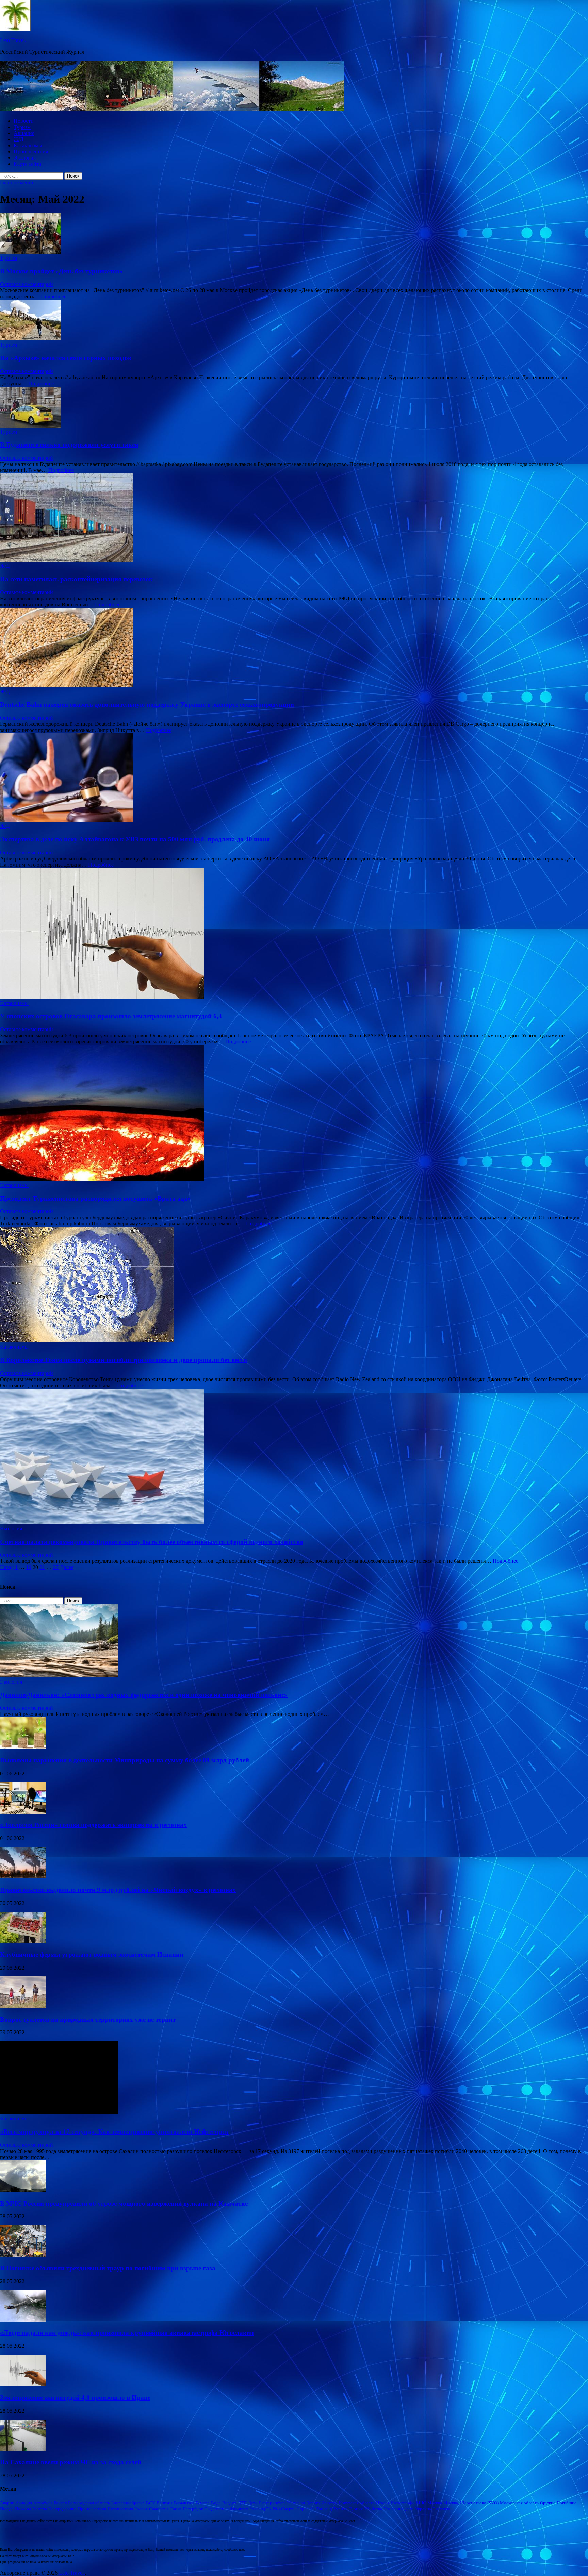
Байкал (60, 2503)
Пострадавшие (62, 2509)
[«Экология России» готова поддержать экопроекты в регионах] (23, 1812)
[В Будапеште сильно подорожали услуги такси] (294, 408)
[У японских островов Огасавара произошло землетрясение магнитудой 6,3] (294, 934)
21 (42, 1567)
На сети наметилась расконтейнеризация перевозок (76, 579)
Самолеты (159, 2509)
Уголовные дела (399, 2509)
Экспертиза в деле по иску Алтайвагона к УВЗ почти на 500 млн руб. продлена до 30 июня (135, 839)
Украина (423, 2509)
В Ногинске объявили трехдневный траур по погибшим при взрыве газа (108, 2268)
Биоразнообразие (128, 2503)
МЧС (421, 2503)
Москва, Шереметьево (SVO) (471, 2503)
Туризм (22, 127)
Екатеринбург (272, 2503)
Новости (24, 121)
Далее (67, 1567)
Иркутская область (357, 2503)
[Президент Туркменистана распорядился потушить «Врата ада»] (294, 1114)
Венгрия (165, 2503)
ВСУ (151, 2503)
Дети (253, 2503)
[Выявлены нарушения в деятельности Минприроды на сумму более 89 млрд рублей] (23, 1747)
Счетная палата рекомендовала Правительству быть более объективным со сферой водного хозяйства (152, 1542)
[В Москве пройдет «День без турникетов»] (294, 234)
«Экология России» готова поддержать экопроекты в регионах (93, 1825)
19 (29, 1567)
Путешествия (120, 2509)
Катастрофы (403, 2503)
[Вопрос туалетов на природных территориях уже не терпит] (23, 2006)
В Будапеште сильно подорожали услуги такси (69, 445)
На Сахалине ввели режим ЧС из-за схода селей (71, 2462)
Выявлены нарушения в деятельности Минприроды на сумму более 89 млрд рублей (125, 1760)
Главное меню (17, 182)
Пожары (23, 2509)
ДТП (242, 2503)
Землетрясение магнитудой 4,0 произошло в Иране (75, 2398)
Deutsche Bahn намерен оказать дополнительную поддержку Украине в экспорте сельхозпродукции (147, 705)
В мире (203, 2503)
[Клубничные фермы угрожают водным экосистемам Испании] (23, 1942)
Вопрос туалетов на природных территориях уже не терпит (88, 2019)
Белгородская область (89, 2503)
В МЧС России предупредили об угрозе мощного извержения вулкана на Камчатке (124, 2203)
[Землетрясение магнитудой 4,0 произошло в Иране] (23, 2384)
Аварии (7, 2503)
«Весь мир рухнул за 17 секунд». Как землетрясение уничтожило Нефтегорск (114, 2132)
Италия (383, 2503)
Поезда (7, 2509)
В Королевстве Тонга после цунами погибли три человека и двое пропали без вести (124, 1360)
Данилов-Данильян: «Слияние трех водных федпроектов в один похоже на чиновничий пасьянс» (144, 1695)
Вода (216, 2503)
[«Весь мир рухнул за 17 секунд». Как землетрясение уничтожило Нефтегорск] (59, 2112)
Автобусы (43, 2503)
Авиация (24, 133)
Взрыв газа (184, 2503)
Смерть (288, 2509)
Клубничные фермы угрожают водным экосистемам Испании (92, 1954)
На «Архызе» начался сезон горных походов (66, 358)
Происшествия (31, 152)
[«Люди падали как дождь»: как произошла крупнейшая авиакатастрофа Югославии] (23, 2320)
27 (56, 1567)
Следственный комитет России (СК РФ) (242, 2509)
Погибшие (567, 2503)
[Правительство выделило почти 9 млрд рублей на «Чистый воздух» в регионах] (23, 1877)
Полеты (40, 2509)
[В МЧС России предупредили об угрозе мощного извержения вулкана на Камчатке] (23, 2190)
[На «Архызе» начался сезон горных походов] (294, 321)
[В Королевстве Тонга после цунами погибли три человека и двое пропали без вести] (294, 1285)
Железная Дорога (303, 2503)
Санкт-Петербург (186, 2509)
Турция (356, 2509)
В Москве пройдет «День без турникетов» (61, 271)
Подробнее (54, 296)
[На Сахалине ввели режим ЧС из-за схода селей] (23, 2449)
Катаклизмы (28, 145)
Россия (141, 2509)
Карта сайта (27, 164)
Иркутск (329, 2503)
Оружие (548, 2503)
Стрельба (306, 2509)
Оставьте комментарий (27, 284)
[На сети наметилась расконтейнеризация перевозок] (294, 518)
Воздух (229, 2503)
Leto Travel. (13, 40)
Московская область (519, 2503)
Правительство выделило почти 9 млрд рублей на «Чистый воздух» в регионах (118, 1890)
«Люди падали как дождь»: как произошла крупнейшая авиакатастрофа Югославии (127, 2333)
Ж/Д (19, 139)
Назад (7, 1567)
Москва (435, 2503)
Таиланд (324, 2509)
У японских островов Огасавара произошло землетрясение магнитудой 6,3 (111, 1016)
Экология (25, 158)
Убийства (373, 2509)
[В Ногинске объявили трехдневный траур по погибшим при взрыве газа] (23, 2255)
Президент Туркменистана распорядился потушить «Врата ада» (95, 1198)
